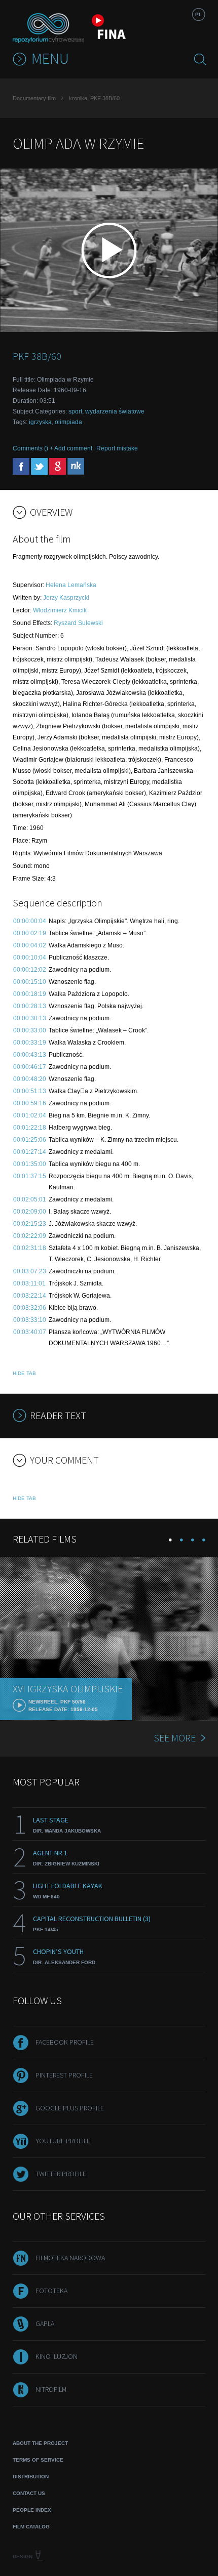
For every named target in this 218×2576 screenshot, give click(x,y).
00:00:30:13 (30, 1018)
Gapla (45, 2323)
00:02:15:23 (30, 1224)
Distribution (31, 2477)
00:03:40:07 (30, 1332)
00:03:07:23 (30, 1271)
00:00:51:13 (30, 1091)
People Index (32, 2510)
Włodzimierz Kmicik (60, 610)
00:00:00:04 (30, 921)
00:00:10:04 (30, 958)
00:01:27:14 (30, 1152)
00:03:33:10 (30, 1320)
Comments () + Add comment (52, 448)
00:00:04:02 (30, 945)
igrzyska (40, 422)
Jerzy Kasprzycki (66, 598)
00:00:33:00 (30, 1030)
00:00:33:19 (30, 1043)
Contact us (29, 2493)
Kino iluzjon (57, 2356)
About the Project (40, 2443)
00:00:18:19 (30, 994)
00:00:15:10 (30, 982)
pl (198, 14)
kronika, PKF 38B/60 (94, 98)
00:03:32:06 (30, 1308)
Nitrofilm (51, 2389)
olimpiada (68, 422)
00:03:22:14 (30, 1296)
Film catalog (31, 2527)
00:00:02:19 (30, 933)
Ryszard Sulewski (78, 623)
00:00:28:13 (30, 1006)
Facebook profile (65, 2042)
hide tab (24, 1373)
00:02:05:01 (30, 1199)
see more (175, 1738)
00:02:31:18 (30, 1248)
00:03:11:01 (29, 1283)
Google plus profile (70, 2108)
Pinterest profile (64, 2075)
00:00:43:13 (30, 1055)
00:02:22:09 (30, 1236)
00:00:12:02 (30, 970)
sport (75, 411)
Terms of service (38, 2460)
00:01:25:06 (30, 1140)
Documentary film (34, 98)
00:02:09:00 (30, 1212)
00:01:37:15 (30, 1176)
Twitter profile (61, 2174)
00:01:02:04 (30, 1115)
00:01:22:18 (30, 1128)
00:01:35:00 (30, 1164)
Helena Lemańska (71, 585)
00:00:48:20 (30, 1079)
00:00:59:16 (30, 1103)
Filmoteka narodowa (70, 2258)
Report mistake (117, 448)
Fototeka (51, 2291)
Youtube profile (63, 2141)
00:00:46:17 (30, 1067)
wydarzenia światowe (115, 411)
